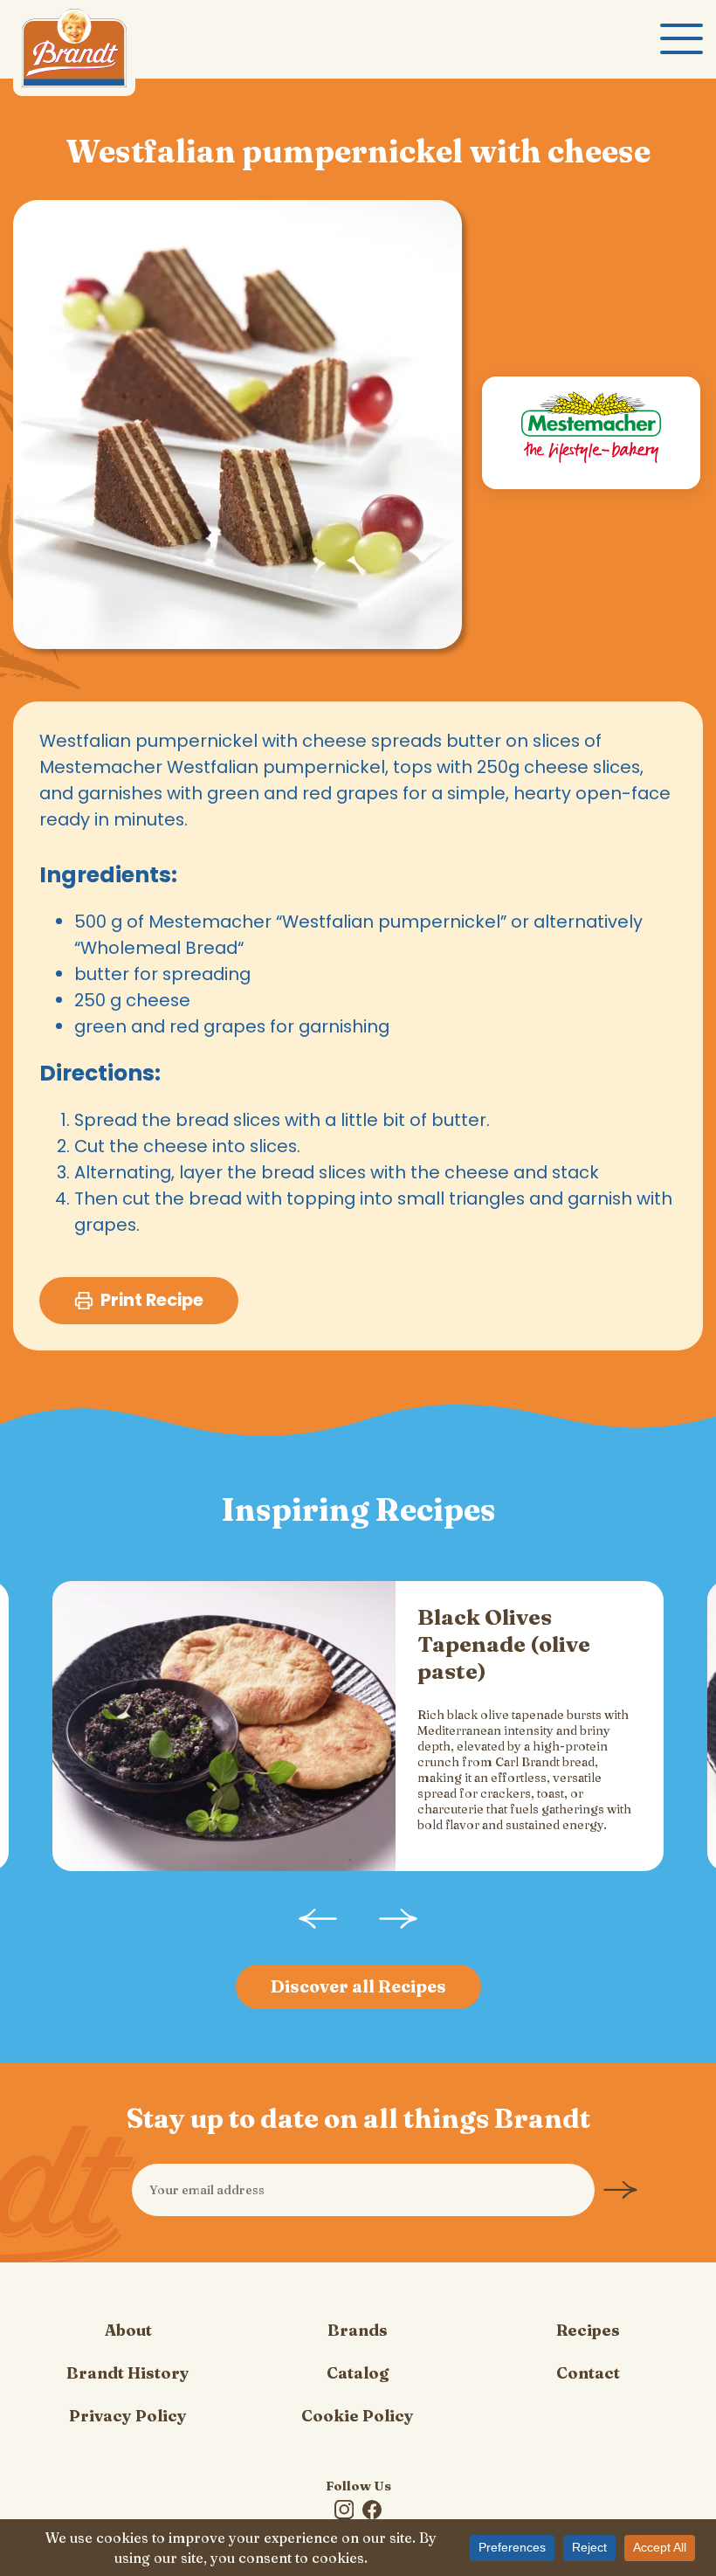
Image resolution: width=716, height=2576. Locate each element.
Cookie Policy (358, 2416)
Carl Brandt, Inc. (74, 52)
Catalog (358, 2373)
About (128, 2330)
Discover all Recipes (358, 1986)
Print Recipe (152, 1300)
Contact (588, 2373)
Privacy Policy (128, 2416)
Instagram (344, 2510)
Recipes (588, 2330)
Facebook (372, 2510)
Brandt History (128, 2373)
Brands (358, 2330)
